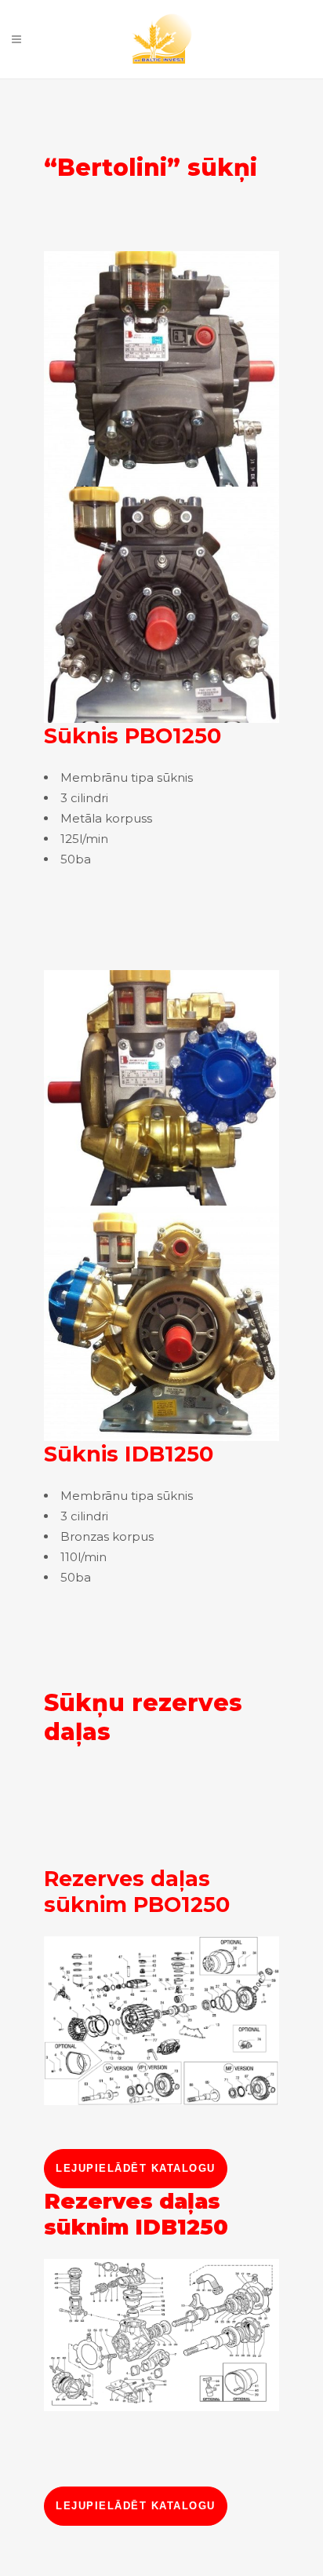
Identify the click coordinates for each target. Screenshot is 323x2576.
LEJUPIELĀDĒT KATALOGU (136, 2168)
